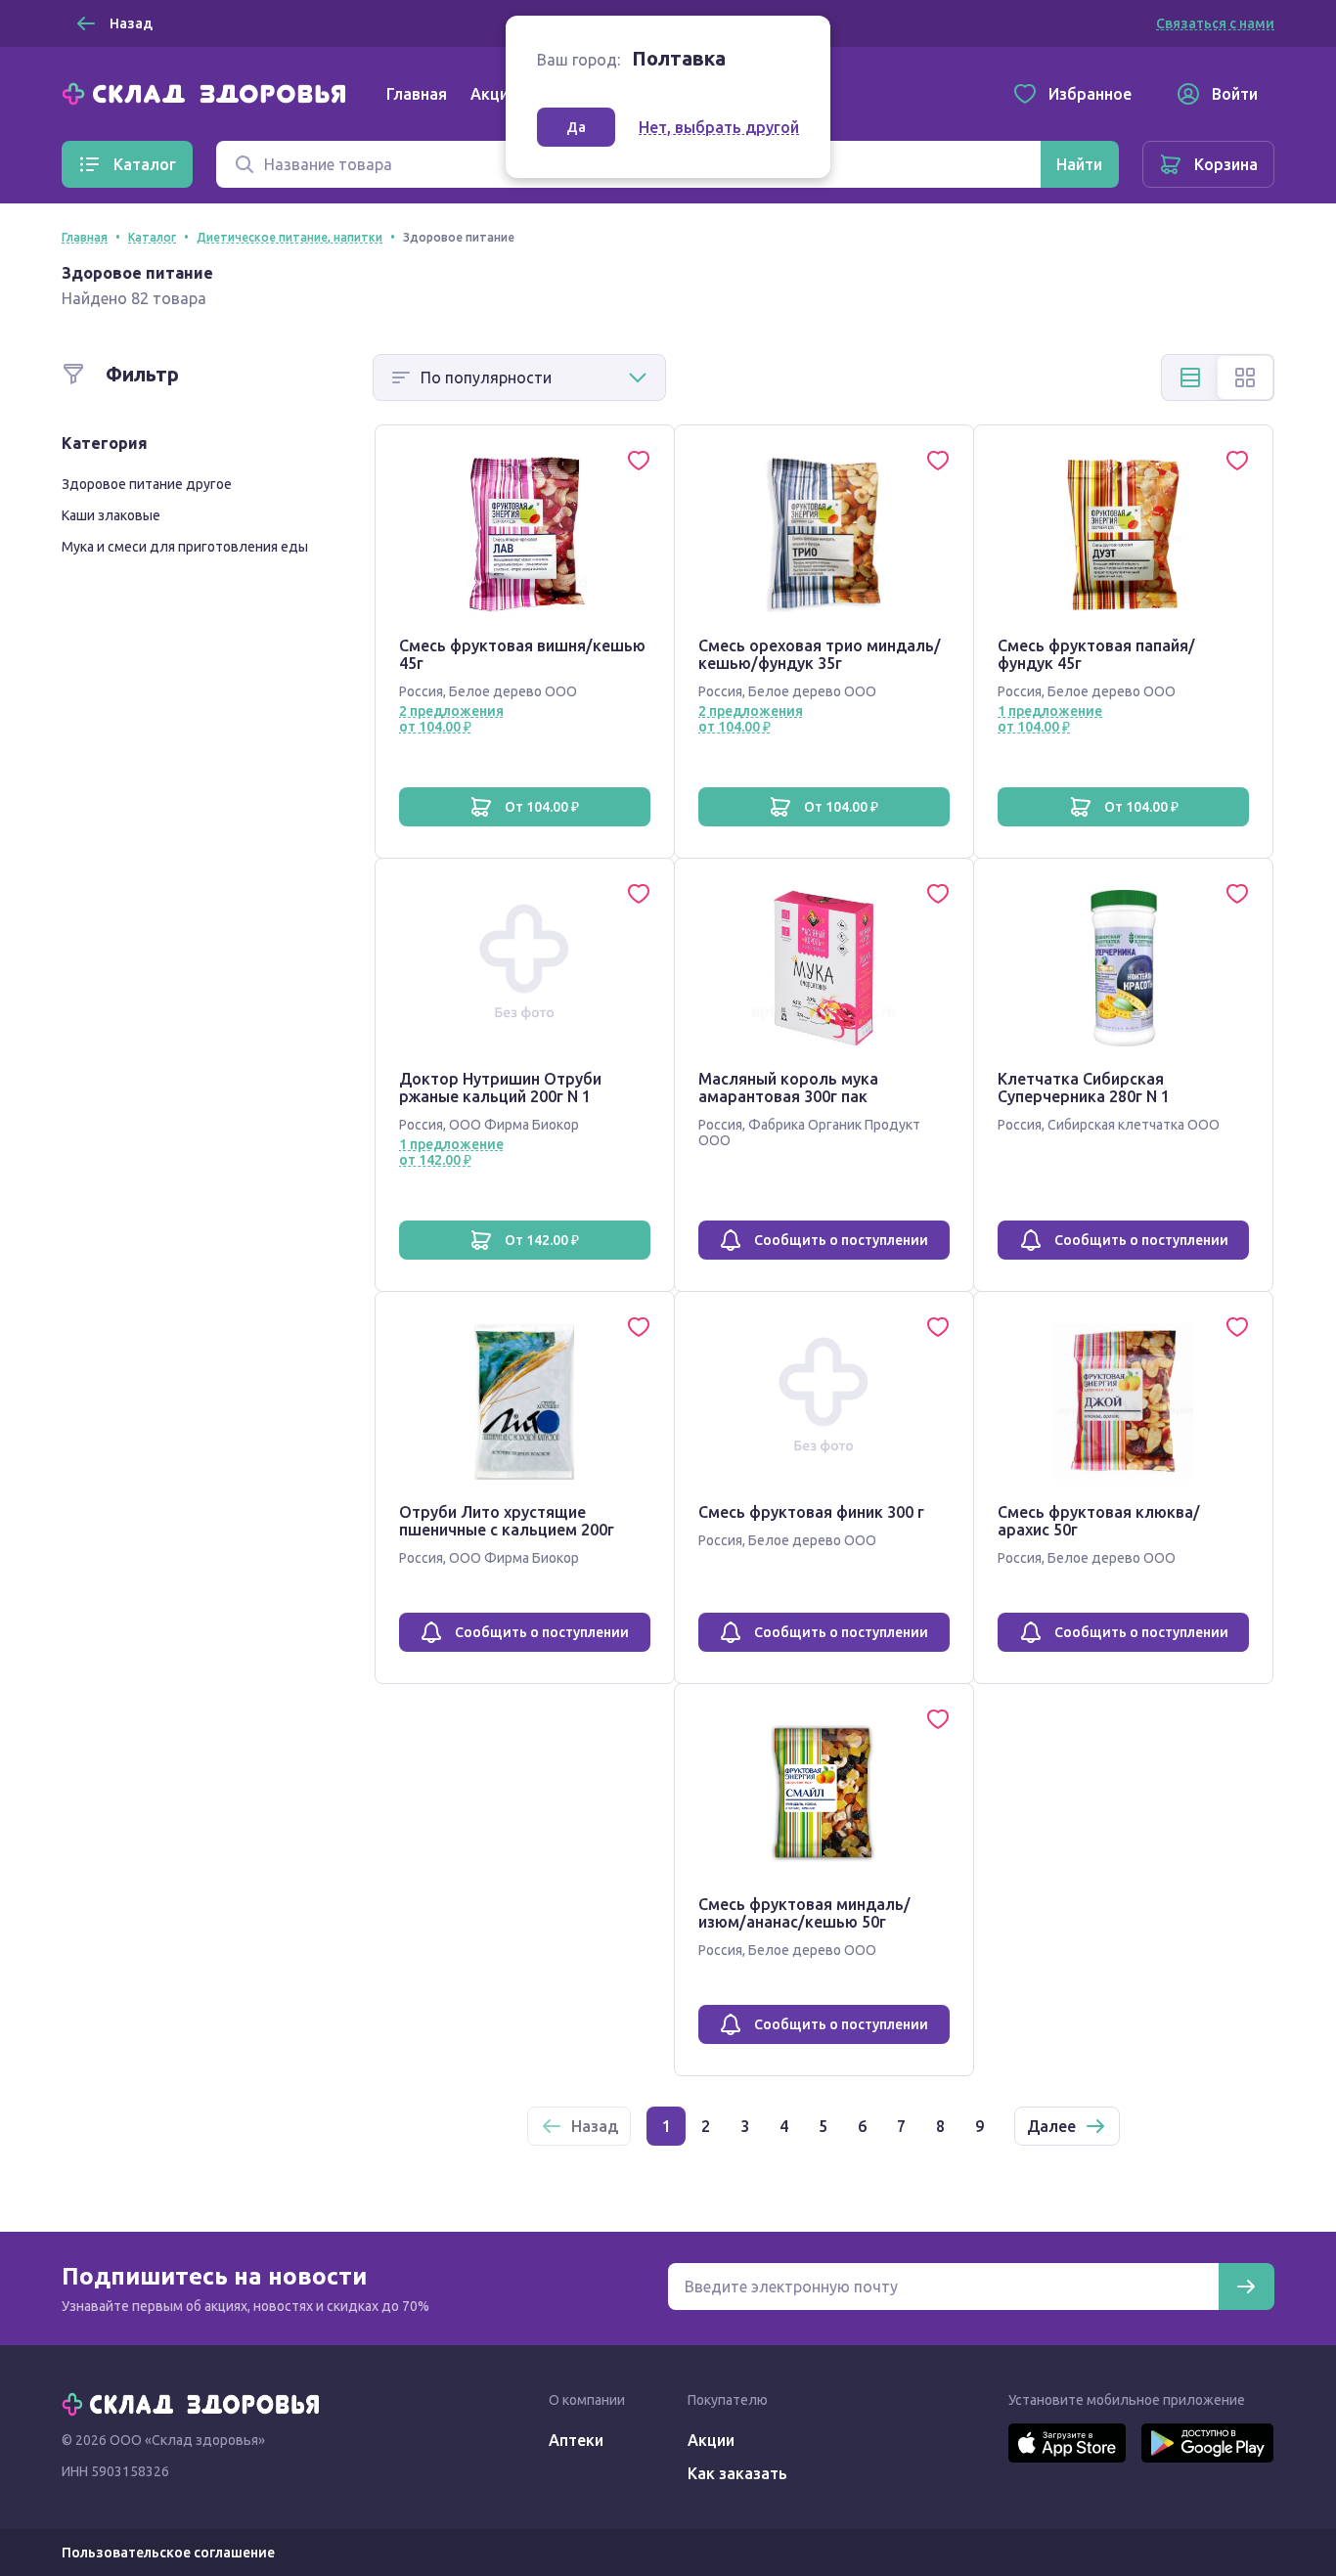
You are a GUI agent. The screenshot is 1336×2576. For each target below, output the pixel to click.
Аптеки (576, 2440)
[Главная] (208, 92)
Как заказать (737, 2473)
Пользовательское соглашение (168, 2553)
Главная (417, 94)
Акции (494, 94)
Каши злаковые (111, 515)
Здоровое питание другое (147, 484)
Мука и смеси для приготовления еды (185, 547)
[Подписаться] (1246, 2287)
